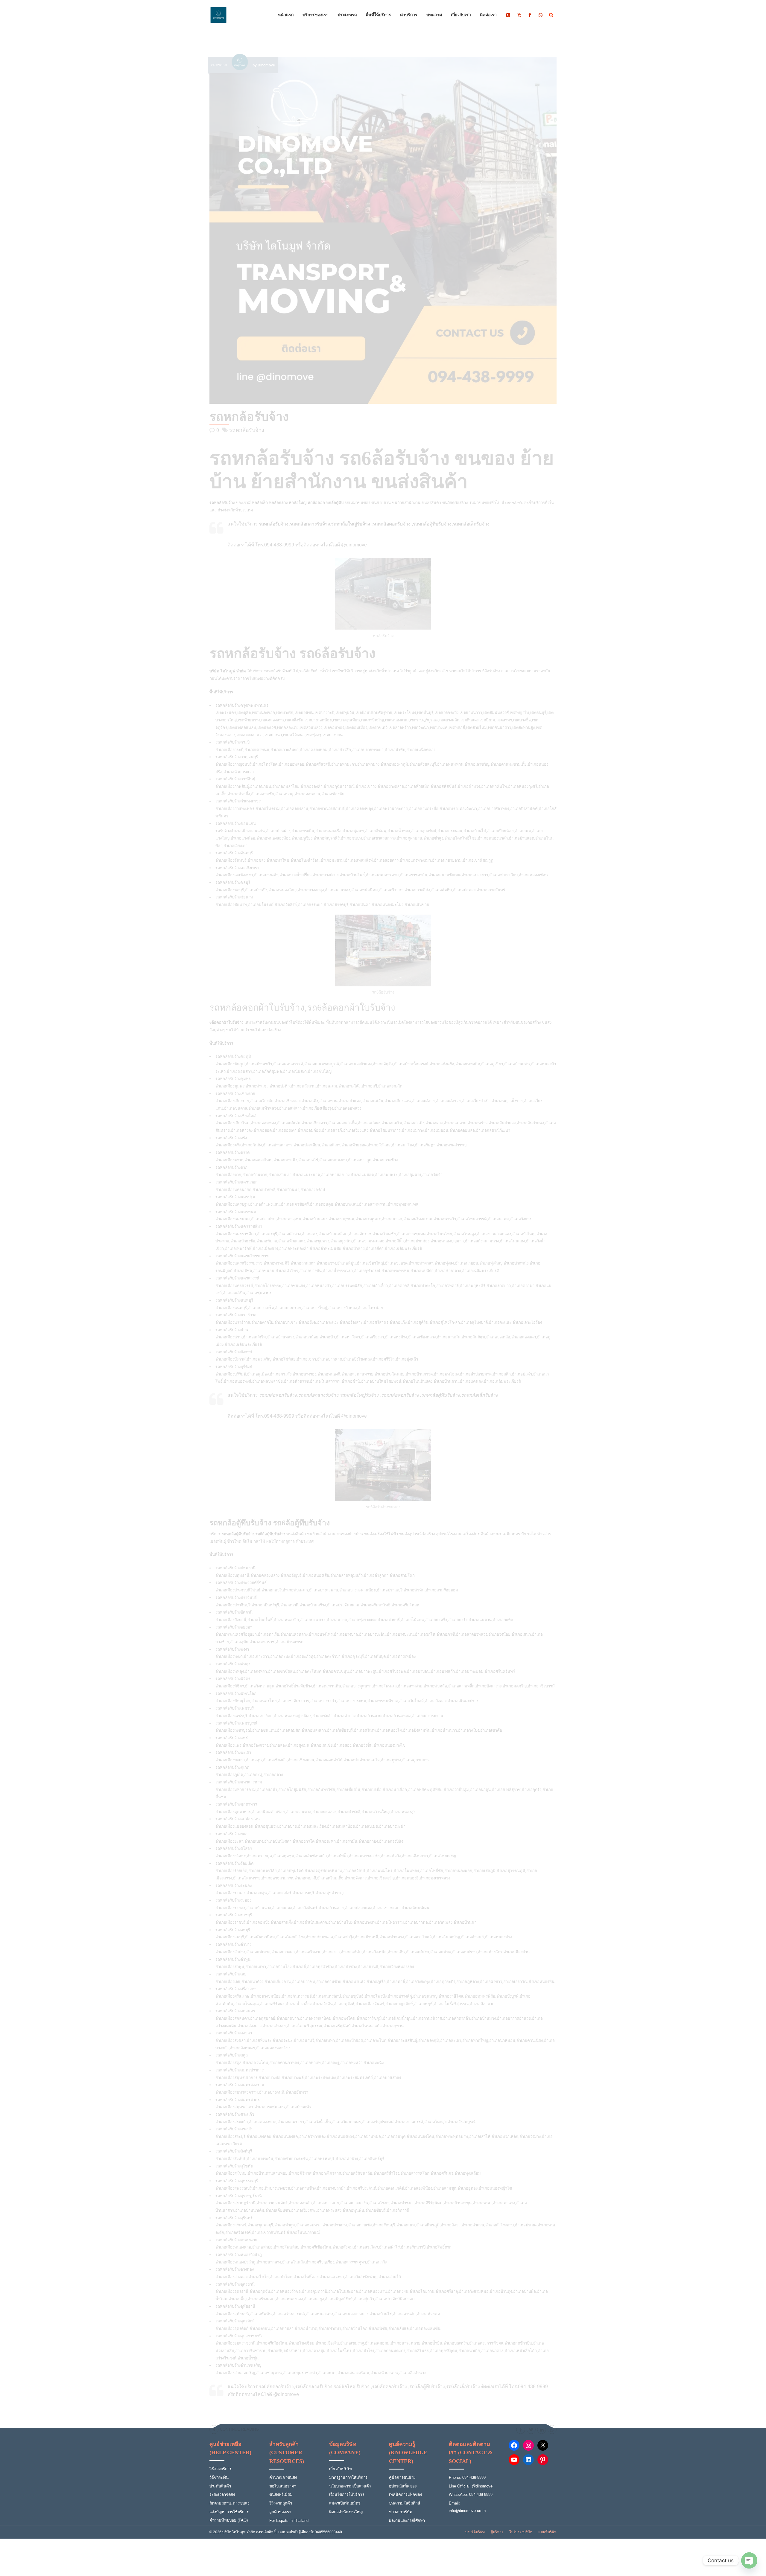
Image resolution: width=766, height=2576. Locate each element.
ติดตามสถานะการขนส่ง (229, 2503)
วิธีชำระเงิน (219, 2477)
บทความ (434, 15)
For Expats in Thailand (289, 2521)
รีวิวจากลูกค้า (281, 2503)
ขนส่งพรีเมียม (281, 2494)
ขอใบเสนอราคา (283, 2486)
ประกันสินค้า (220, 2486)
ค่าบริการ (409, 15)
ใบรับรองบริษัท (521, 2532)
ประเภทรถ (347, 15)
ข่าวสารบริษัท (401, 2512)
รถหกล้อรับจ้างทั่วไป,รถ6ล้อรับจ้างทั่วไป (297, 671)
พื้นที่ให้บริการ (378, 15)
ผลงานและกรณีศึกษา (407, 2521)
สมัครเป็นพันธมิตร (345, 2503)
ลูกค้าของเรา (280, 2512)
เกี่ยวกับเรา (461, 15)
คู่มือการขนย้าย (402, 2477)
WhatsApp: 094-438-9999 (471, 2494)
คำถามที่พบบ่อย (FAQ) (229, 2520)
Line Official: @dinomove (471, 2486)
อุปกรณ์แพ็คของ (403, 2486)
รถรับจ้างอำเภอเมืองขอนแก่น (240, 831)
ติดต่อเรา (488, 15)
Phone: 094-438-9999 (467, 2477)
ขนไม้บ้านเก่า (237, 1030)
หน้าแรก (286, 15)
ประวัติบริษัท (475, 2532)
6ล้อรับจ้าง (491, 671)
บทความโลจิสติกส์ (405, 2503)
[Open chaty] (749, 2560)
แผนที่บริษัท (547, 2532)
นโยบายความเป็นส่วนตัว (350, 2486)
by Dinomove (264, 65)
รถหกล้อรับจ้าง (249, 417)
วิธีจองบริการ (221, 2469)
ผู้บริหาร (497, 2532)
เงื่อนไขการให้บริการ (347, 2494)
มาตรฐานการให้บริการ (348, 2477)
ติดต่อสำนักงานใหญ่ (346, 2512)
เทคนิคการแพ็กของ (405, 2494)
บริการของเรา (316, 15)
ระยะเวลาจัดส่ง (222, 2494)
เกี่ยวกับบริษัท (341, 2469)
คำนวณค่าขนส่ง (283, 2477)
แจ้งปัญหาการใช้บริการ (229, 2512)
